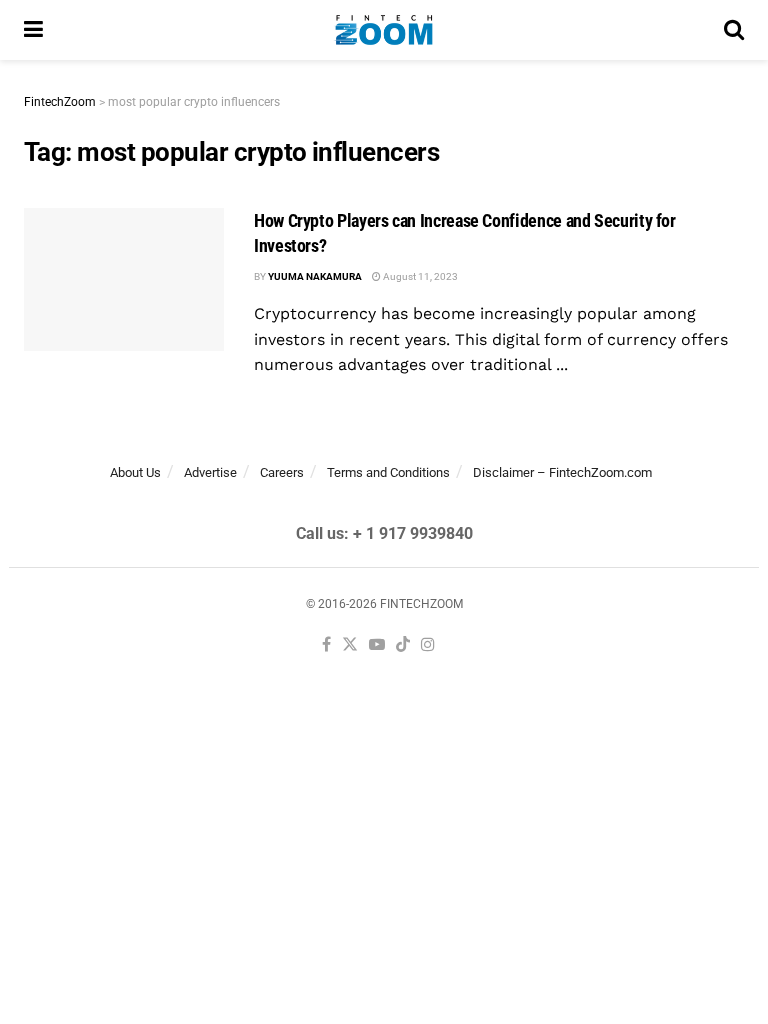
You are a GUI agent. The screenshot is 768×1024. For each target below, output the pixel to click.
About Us (135, 472)
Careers (282, 472)
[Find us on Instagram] (428, 645)
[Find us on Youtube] (377, 645)
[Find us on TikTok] (403, 645)
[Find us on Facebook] (326, 645)
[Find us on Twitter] (350, 645)
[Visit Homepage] (383, 30)
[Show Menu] (33, 30)
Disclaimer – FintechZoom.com (562, 472)
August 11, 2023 (419, 276)
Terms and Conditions (388, 472)
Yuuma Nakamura (315, 276)
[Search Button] (734, 30)
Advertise (210, 472)
